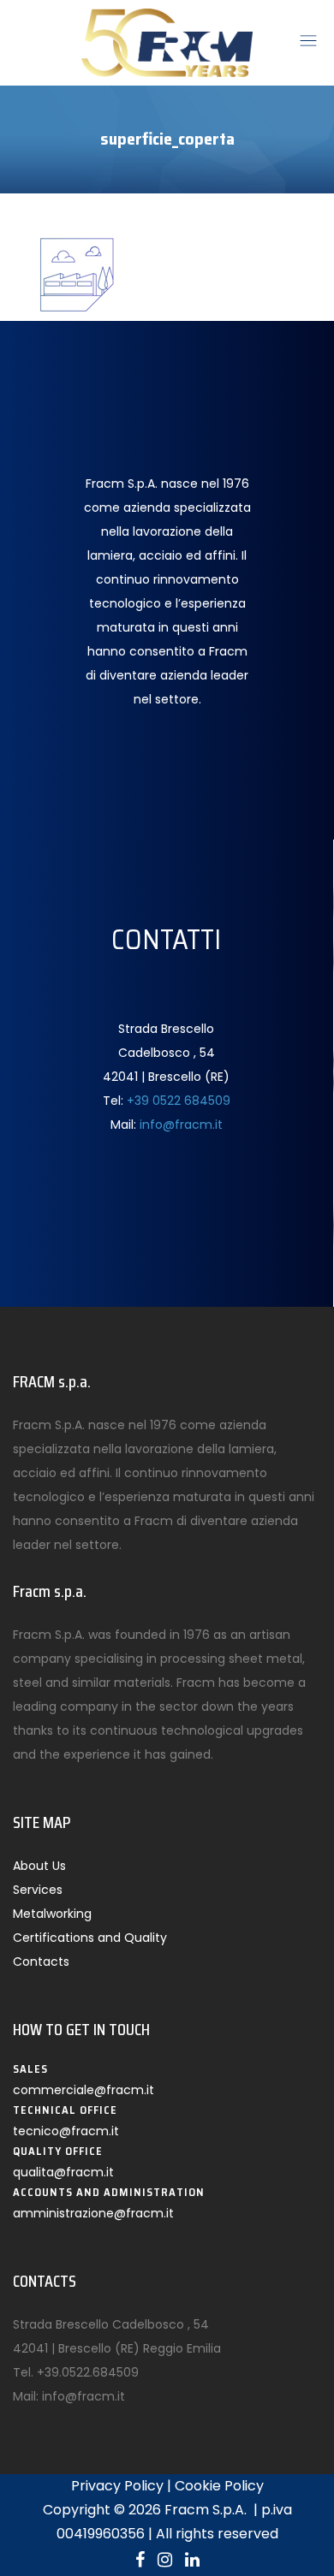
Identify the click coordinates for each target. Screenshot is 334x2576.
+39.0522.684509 (88, 2372)
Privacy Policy (117, 2486)
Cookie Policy (219, 2486)
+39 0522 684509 (179, 1101)
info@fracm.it (181, 1125)
